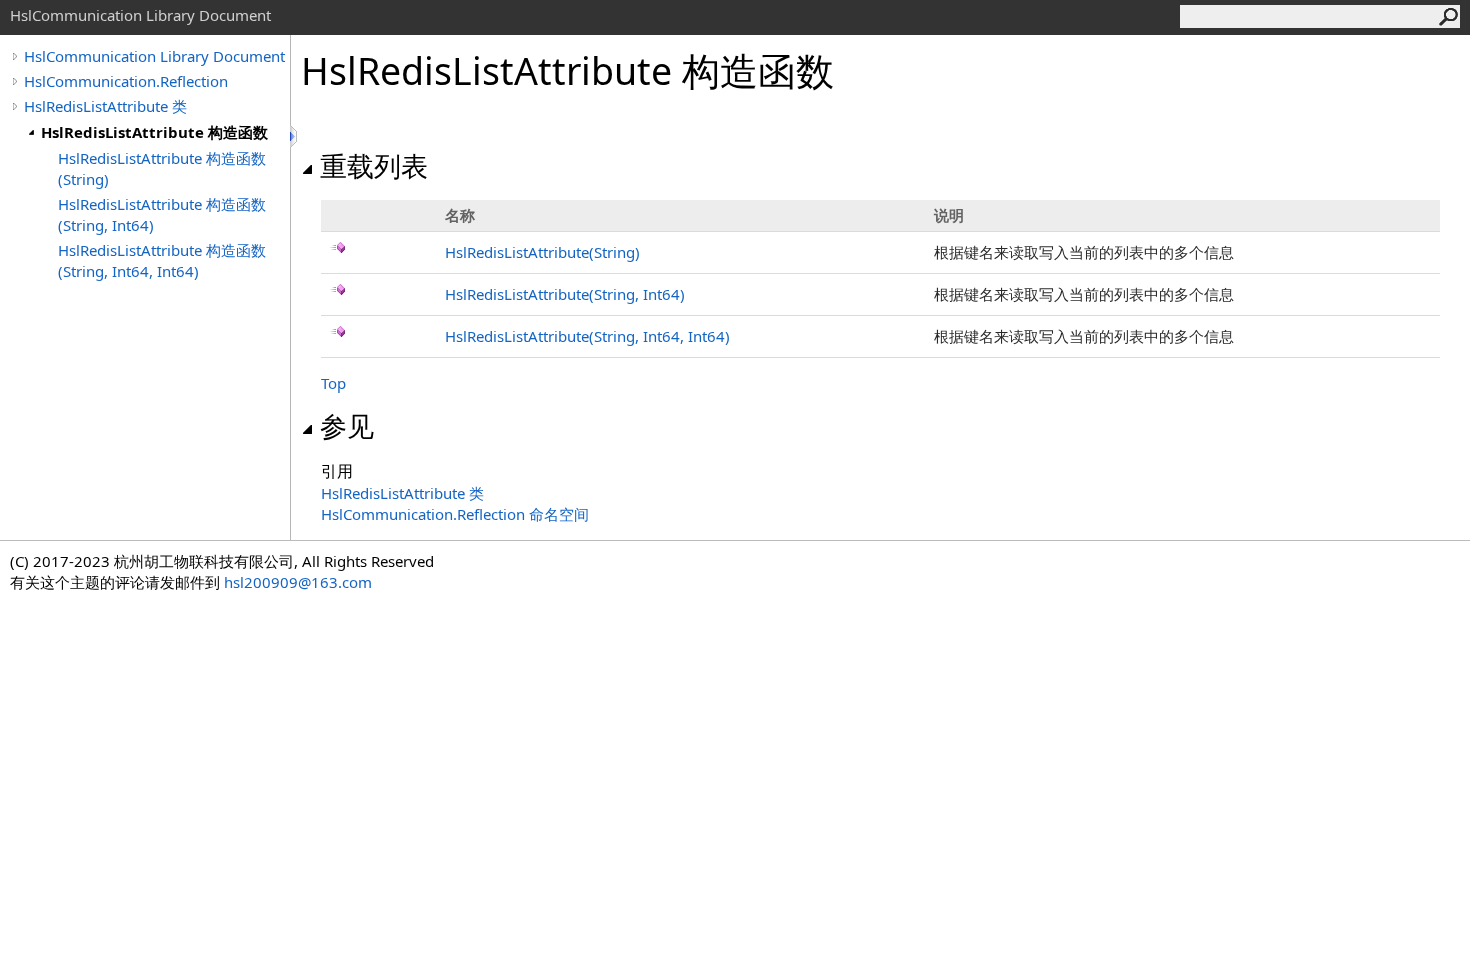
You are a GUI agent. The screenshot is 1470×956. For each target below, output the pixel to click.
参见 (347, 426)
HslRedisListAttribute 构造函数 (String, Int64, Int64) (162, 260)
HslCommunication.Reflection (126, 81)
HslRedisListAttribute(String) (542, 252)
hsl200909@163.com (298, 582)
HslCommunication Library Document (154, 56)
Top (333, 383)
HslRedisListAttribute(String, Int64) (565, 294)
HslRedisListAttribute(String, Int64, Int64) (587, 336)
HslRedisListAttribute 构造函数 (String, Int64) (162, 214)
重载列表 (374, 166)
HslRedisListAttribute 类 (105, 106)
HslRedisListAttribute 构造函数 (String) (162, 168)
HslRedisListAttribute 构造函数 (154, 132)
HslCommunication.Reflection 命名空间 (455, 514)
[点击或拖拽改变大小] (295, 136)
